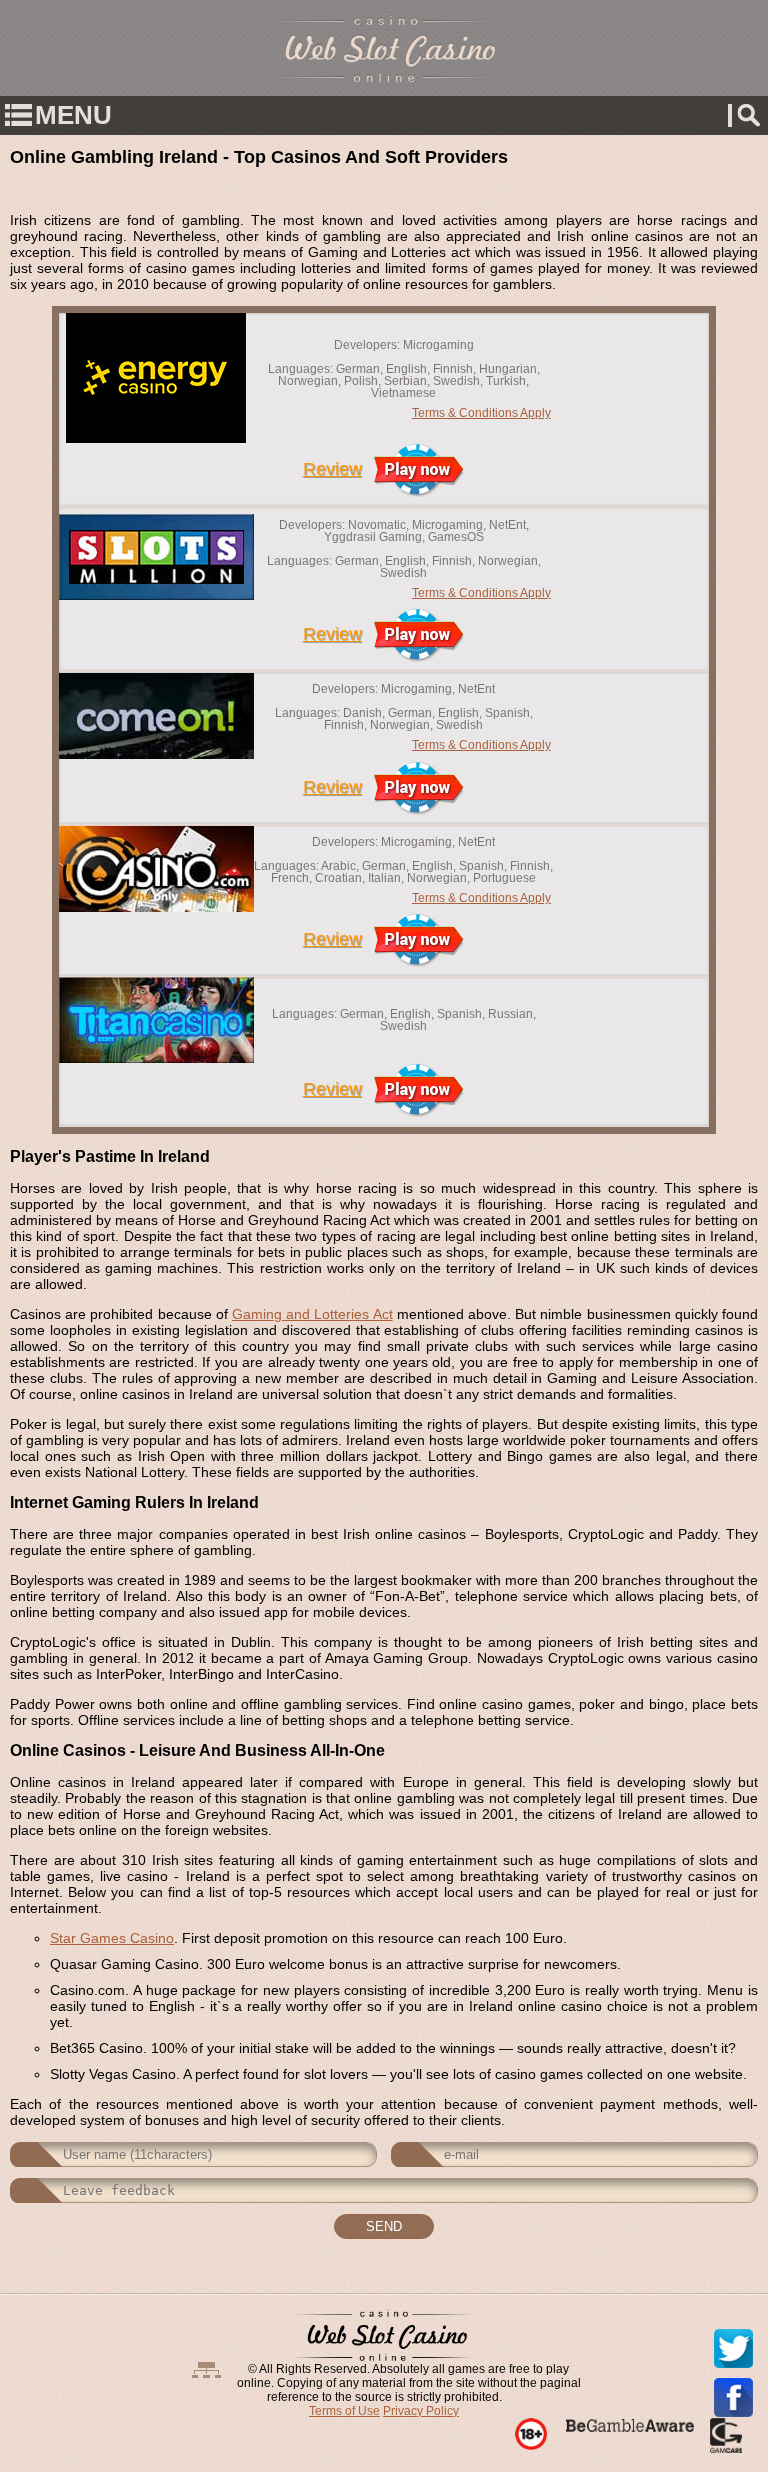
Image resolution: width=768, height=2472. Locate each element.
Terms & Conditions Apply (481, 413)
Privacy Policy (421, 2411)
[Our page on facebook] (733, 2397)
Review (332, 469)
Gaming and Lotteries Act (312, 1314)
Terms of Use (344, 2411)
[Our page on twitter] (733, 2348)
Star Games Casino (112, 1938)
